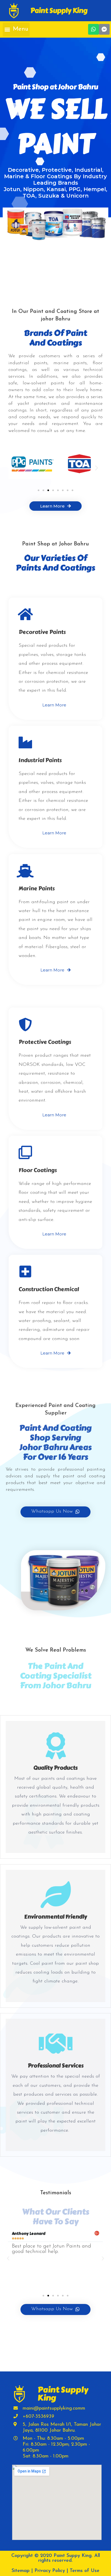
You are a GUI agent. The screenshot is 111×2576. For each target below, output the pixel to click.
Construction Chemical (49, 1289)
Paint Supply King (59, 11)
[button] (16, 30)
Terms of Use (85, 2571)
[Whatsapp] (93, 29)
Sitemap (21, 2571)
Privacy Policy (50, 2571)
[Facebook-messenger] (104, 29)
